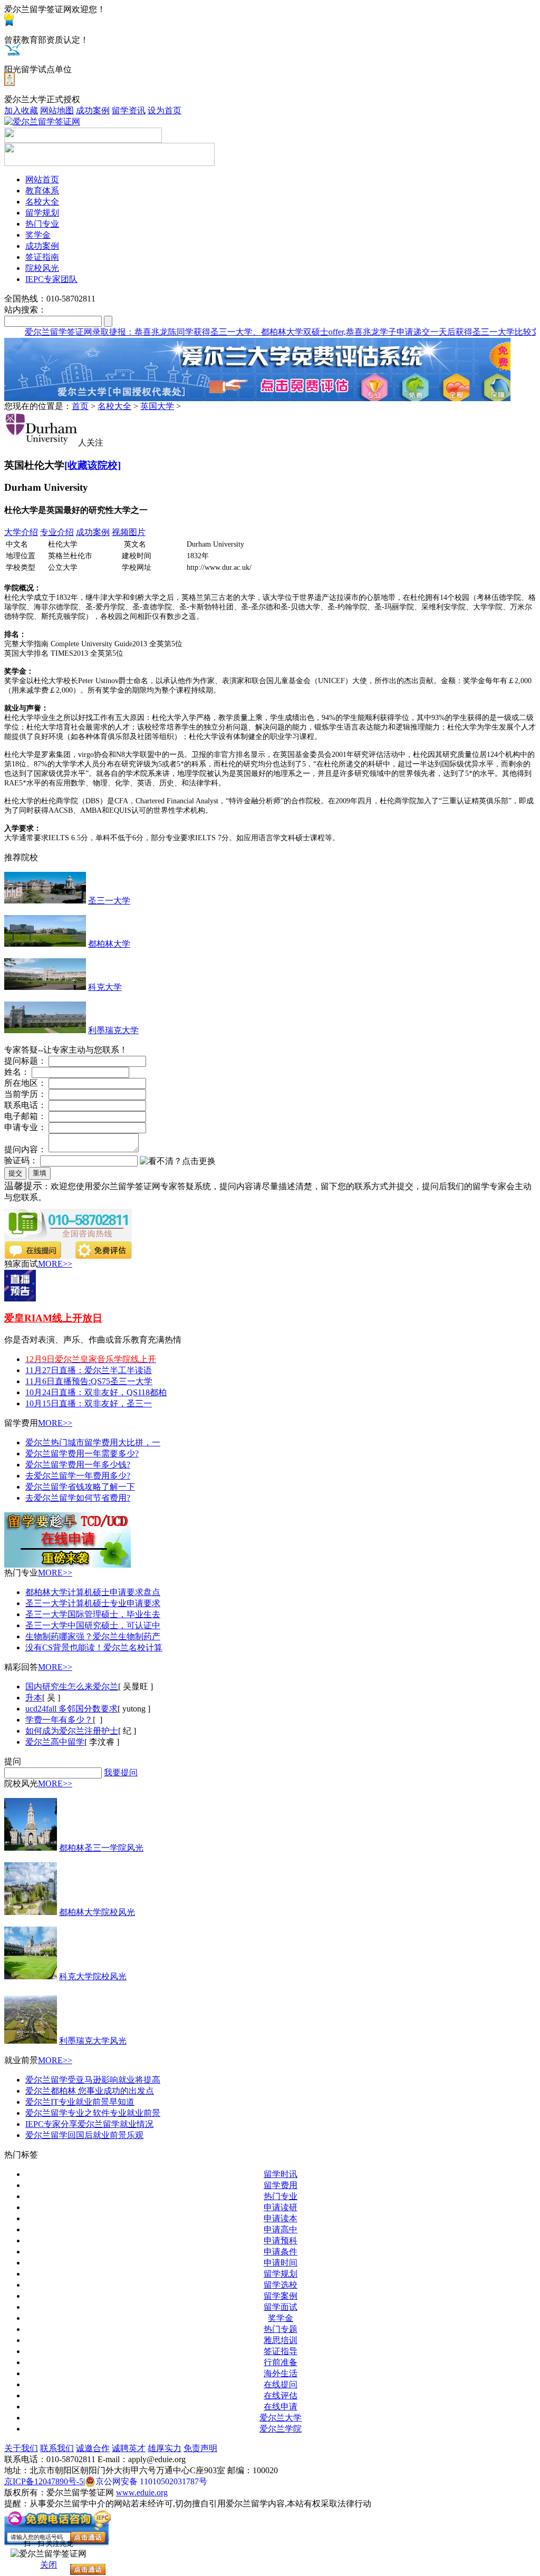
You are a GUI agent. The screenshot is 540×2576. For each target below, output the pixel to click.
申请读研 (281, 2207)
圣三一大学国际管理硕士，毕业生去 (93, 1614)
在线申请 (281, 2407)
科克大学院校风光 (93, 1976)
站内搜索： (25, 310)
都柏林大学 (109, 944)
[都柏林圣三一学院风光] (31, 1848)
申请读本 (281, 2218)
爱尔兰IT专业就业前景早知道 (80, 2102)
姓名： (17, 1072)
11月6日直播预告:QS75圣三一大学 (89, 1381)
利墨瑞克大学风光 (93, 2041)
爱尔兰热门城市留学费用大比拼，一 (93, 1442)
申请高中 (281, 2229)
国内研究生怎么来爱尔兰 (72, 1686)
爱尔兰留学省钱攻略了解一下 (80, 1487)
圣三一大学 (109, 901)
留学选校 (281, 2285)
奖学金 (281, 2318)
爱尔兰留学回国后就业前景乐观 (84, 2135)
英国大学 (157, 406)
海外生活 (281, 2373)
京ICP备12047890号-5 (44, 2481)
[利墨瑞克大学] (45, 1030)
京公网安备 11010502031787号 (151, 2481)
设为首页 (165, 110)
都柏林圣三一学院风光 (101, 1848)
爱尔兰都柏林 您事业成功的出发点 (90, 2091)
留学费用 (281, 2185)
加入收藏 (21, 110)
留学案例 (281, 2296)
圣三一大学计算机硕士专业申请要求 (93, 1603)
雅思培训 (281, 2340)
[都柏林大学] (45, 944)
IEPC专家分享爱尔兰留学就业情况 (89, 2124)
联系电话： (25, 1105)
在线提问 (281, 2384)
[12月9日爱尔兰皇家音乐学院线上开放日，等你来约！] (20, 1299)
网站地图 (57, 110)
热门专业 (281, 2196)
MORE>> (55, 1264)
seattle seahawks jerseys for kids (157, 342)
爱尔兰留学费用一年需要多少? (82, 1454)
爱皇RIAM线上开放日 (53, 1318)
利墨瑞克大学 (113, 1030)
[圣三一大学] (45, 901)
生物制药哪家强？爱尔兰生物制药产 (93, 1636)
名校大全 (114, 406)
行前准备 (281, 2362)
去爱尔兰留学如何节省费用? (78, 1498)
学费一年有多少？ (59, 1720)
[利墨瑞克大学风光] (31, 2041)
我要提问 (121, 1772)
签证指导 (281, 2351)
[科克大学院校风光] (31, 1976)
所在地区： (25, 1083)
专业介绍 (57, 532)
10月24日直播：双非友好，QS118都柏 (96, 1392)
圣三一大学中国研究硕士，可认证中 (93, 1625)
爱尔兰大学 (281, 2418)
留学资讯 (129, 110)
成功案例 (93, 110)
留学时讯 (281, 2174)
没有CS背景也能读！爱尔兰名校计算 (94, 1647)
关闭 (49, 2565)
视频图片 (129, 532)
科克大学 (105, 987)
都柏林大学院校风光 (97, 1912)
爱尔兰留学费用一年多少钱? (78, 1465)
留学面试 (281, 2307)
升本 (34, 1698)
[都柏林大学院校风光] (31, 1912)
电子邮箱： (25, 1116)
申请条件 (281, 2252)
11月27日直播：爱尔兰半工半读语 (89, 1370)
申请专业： (25, 1127)
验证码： (21, 1160)
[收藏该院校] (93, 465)
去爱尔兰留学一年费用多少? (78, 1476)
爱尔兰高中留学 (55, 1742)
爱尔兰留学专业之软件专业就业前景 (93, 2113)
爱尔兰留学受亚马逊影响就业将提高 (93, 2080)
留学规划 (281, 2274)
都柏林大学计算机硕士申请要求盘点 (93, 1592)
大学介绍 (21, 532)
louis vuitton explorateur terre (53, 342)
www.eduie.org (142, 2492)
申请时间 (281, 2263)
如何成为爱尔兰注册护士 (72, 1731)
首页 (80, 406)
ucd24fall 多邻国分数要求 (71, 1709)
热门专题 (281, 2329)
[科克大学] (45, 987)
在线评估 (281, 2395)
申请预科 (281, 2240)
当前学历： (25, 1094)
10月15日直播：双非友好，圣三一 (89, 1403)
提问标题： (25, 1061)
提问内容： (25, 1149)
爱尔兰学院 (281, 2429)
